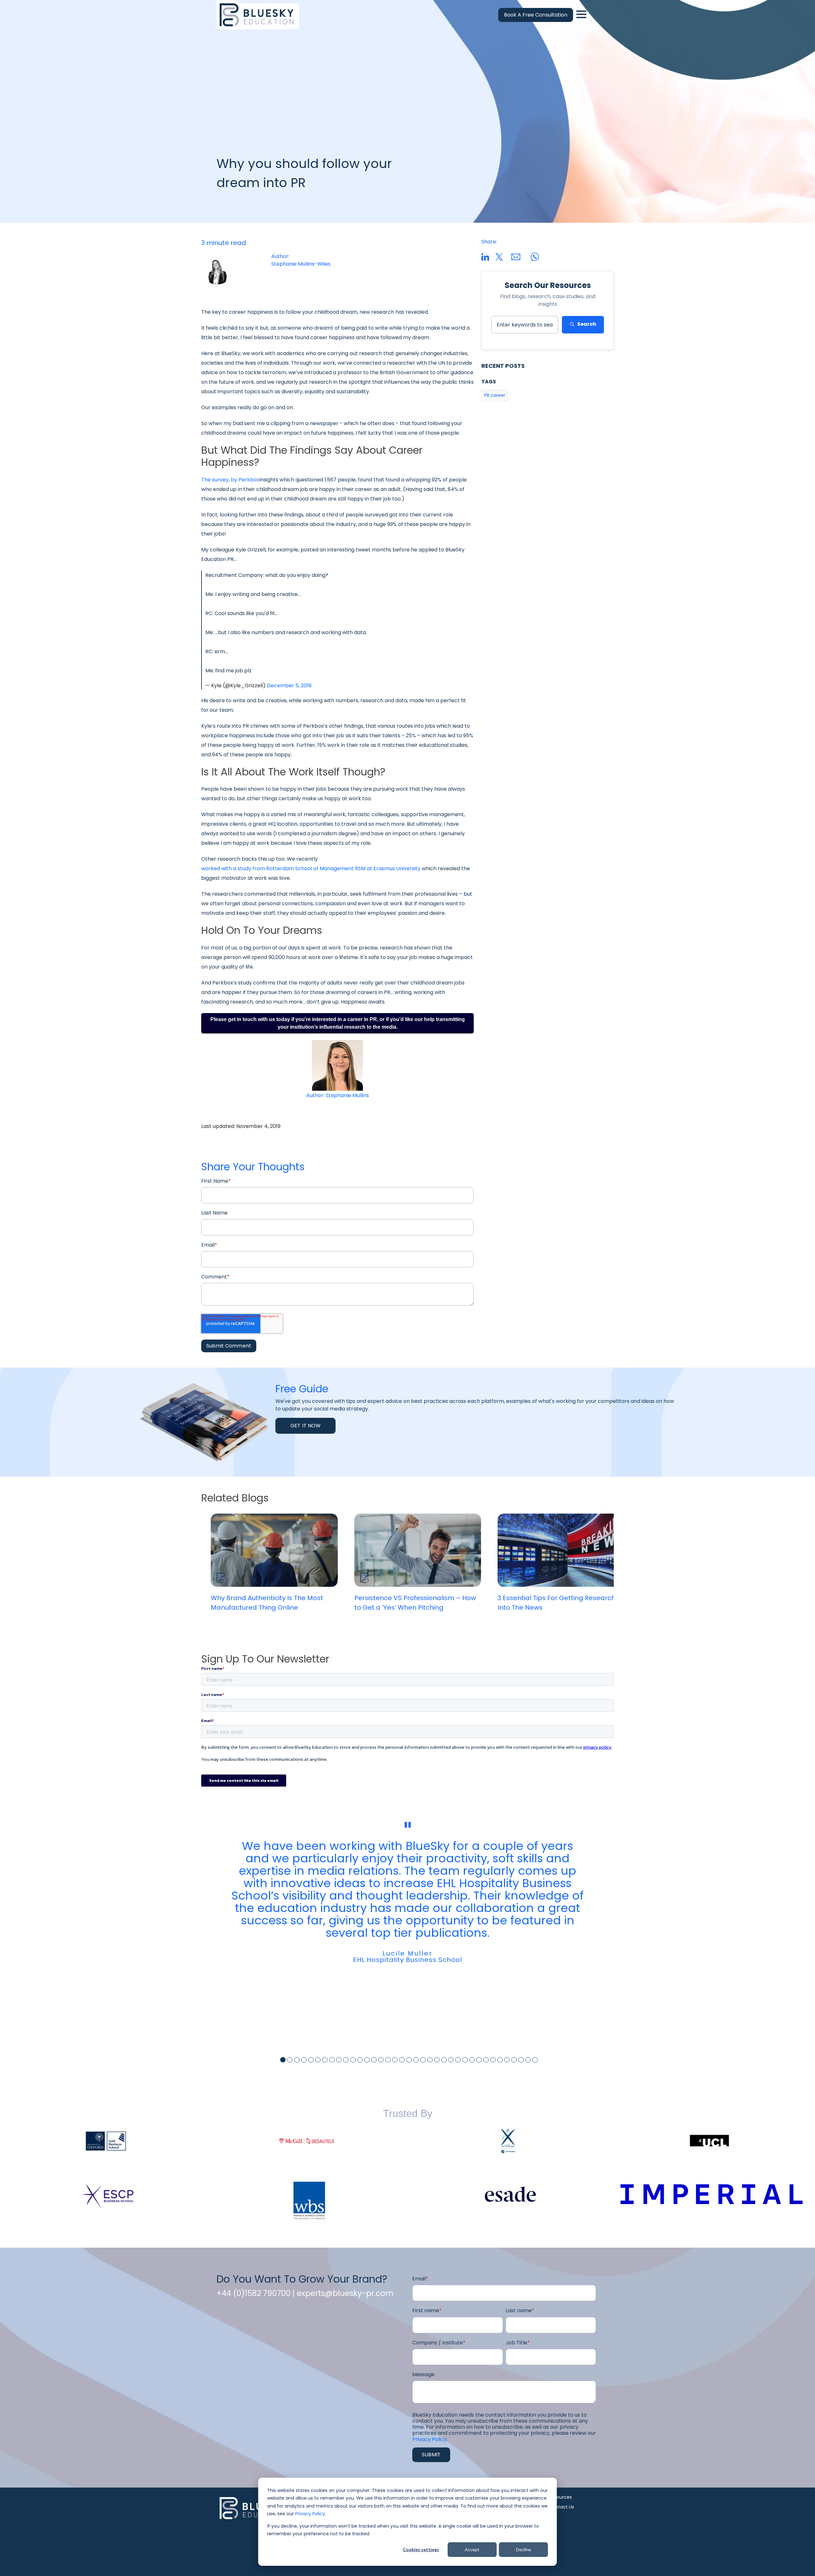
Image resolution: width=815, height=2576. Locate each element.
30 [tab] (486, 2060)
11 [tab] (353, 2060)
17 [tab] (395, 2060)
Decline (524, 2549)
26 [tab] (458, 2060)
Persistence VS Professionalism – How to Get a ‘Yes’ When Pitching (415, 1603)
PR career (495, 395)
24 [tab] (444, 2060)
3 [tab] (297, 2060)
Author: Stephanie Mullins (338, 1095)
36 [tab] (528, 2060)
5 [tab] (311, 2060)
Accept (472, 2549)
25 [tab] (451, 2060)
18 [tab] (402, 2060)
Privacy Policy (310, 2514)
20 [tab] (416, 2060)
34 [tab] (514, 2060)
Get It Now (305, 1426)
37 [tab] (535, 2060)
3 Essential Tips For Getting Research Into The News (556, 1603)
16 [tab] (388, 2060)
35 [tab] (521, 2060)
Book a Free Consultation (536, 15)
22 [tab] (430, 2060)
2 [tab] (290, 2060)
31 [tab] (493, 2060)
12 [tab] (360, 2060)
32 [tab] (500, 2060)
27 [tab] (465, 2060)
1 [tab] (283, 2060)
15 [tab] (381, 2060)
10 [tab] (346, 2060)
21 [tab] (423, 2060)
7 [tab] (325, 2060)
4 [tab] (304, 2060)
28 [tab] (472, 2060)
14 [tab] (374, 2060)
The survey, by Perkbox (230, 480)
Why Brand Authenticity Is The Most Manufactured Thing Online (267, 1603)
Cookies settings (421, 2549)
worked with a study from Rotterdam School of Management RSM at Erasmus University (311, 868)
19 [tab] (409, 2060)
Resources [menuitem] (560, 2497)
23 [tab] (437, 2060)
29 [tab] (479, 2060)
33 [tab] (507, 2060)
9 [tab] (339, 2060)
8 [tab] (332, 2060)
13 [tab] (367, 2060)
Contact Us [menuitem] (561, 2507)
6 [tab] (318, 2060)
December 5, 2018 (289, 686)
